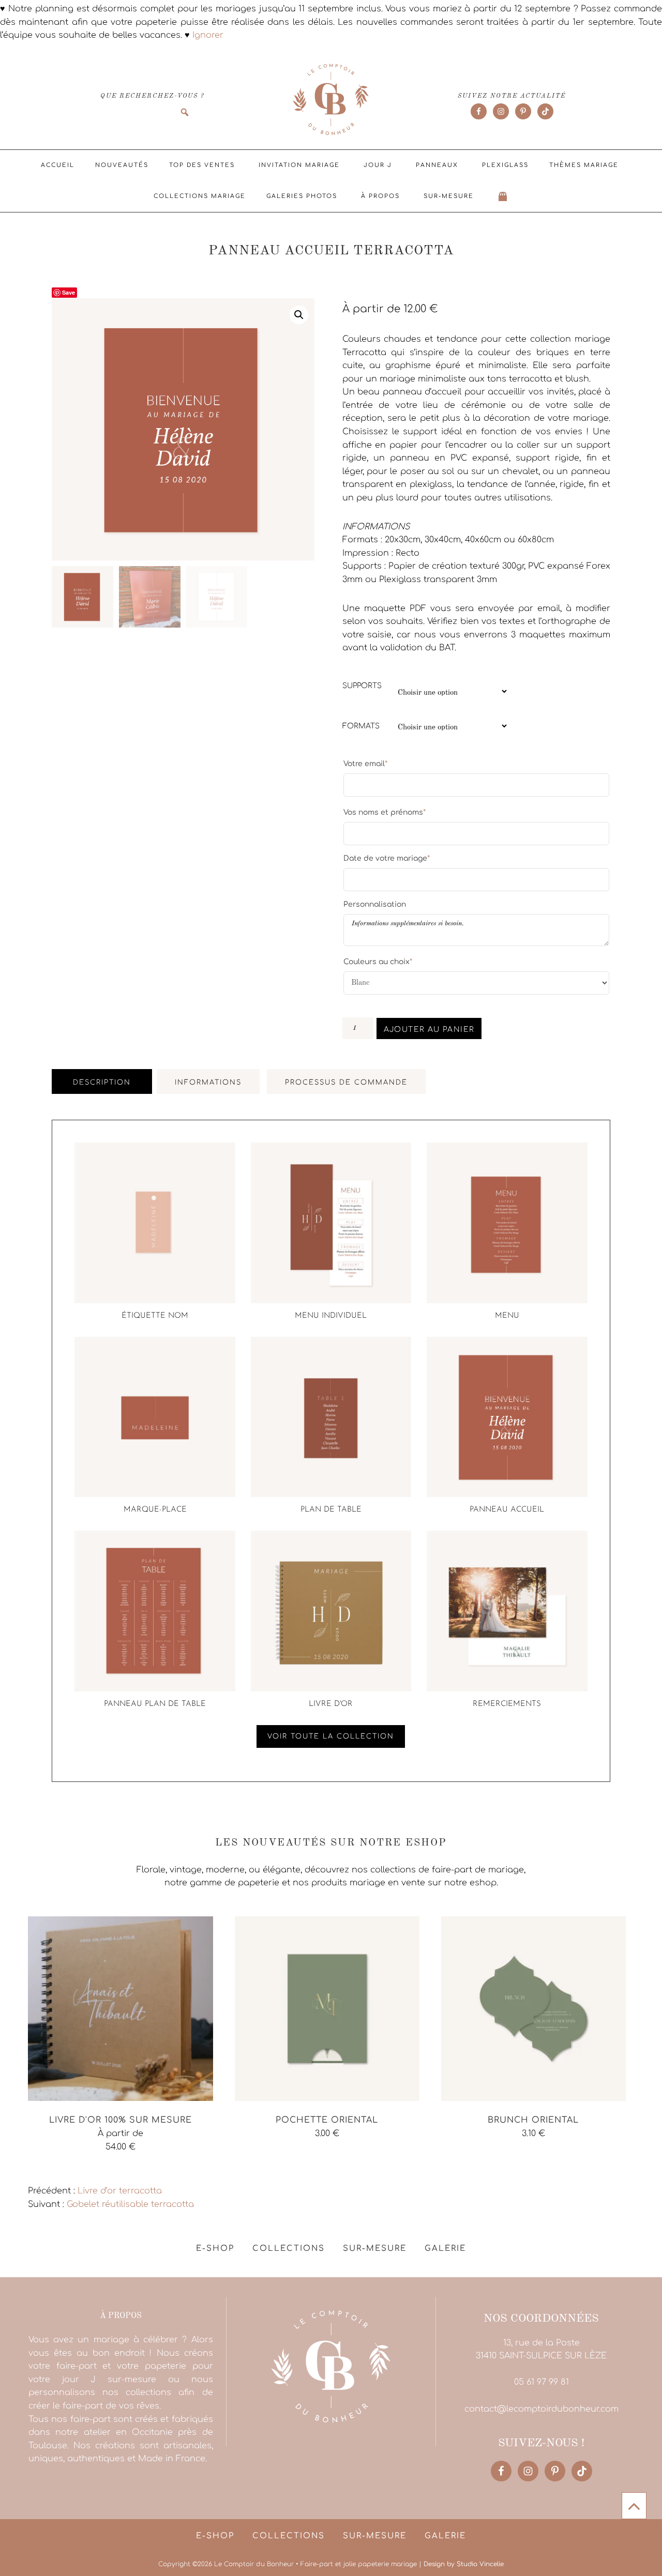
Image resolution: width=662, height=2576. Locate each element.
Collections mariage (200, 196)
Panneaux (437, 165)
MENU (507, 1316)
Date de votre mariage (387, 858)
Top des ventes (202, 165)
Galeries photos (302, 196)
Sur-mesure (449, 196)
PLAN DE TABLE (331, 1510)
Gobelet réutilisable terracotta (130, 2204)
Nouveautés (122, 165)
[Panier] (503, 196)
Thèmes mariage (584, 165)
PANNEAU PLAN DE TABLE (155, 1704)
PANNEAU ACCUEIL (507, 1510)
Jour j (378, 165)
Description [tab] (102, 1083)
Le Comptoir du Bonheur (331, 100)
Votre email (365, 764)
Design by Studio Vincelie (464, 2564)
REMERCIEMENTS (507, 1704)
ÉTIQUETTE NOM (155, 1316)
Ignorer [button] (208, 35)
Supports (362, 686)
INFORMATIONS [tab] (208, 1083)
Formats (361, 726)
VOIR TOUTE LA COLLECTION (331, 1736)
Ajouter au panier (429, 1030)
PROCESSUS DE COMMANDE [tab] (346, 1083)
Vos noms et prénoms (385, 812)
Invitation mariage (299, 165)
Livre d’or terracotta (120, 2191)
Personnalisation (375, 904)
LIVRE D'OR (331, 1704)
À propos (380, 196)
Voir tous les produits (73, 2170)
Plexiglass (505, 165)
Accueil (58, 165)
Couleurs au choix (378, 962)
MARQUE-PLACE (155, 1510)
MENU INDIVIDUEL (331, 1316)
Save (69, 292)
